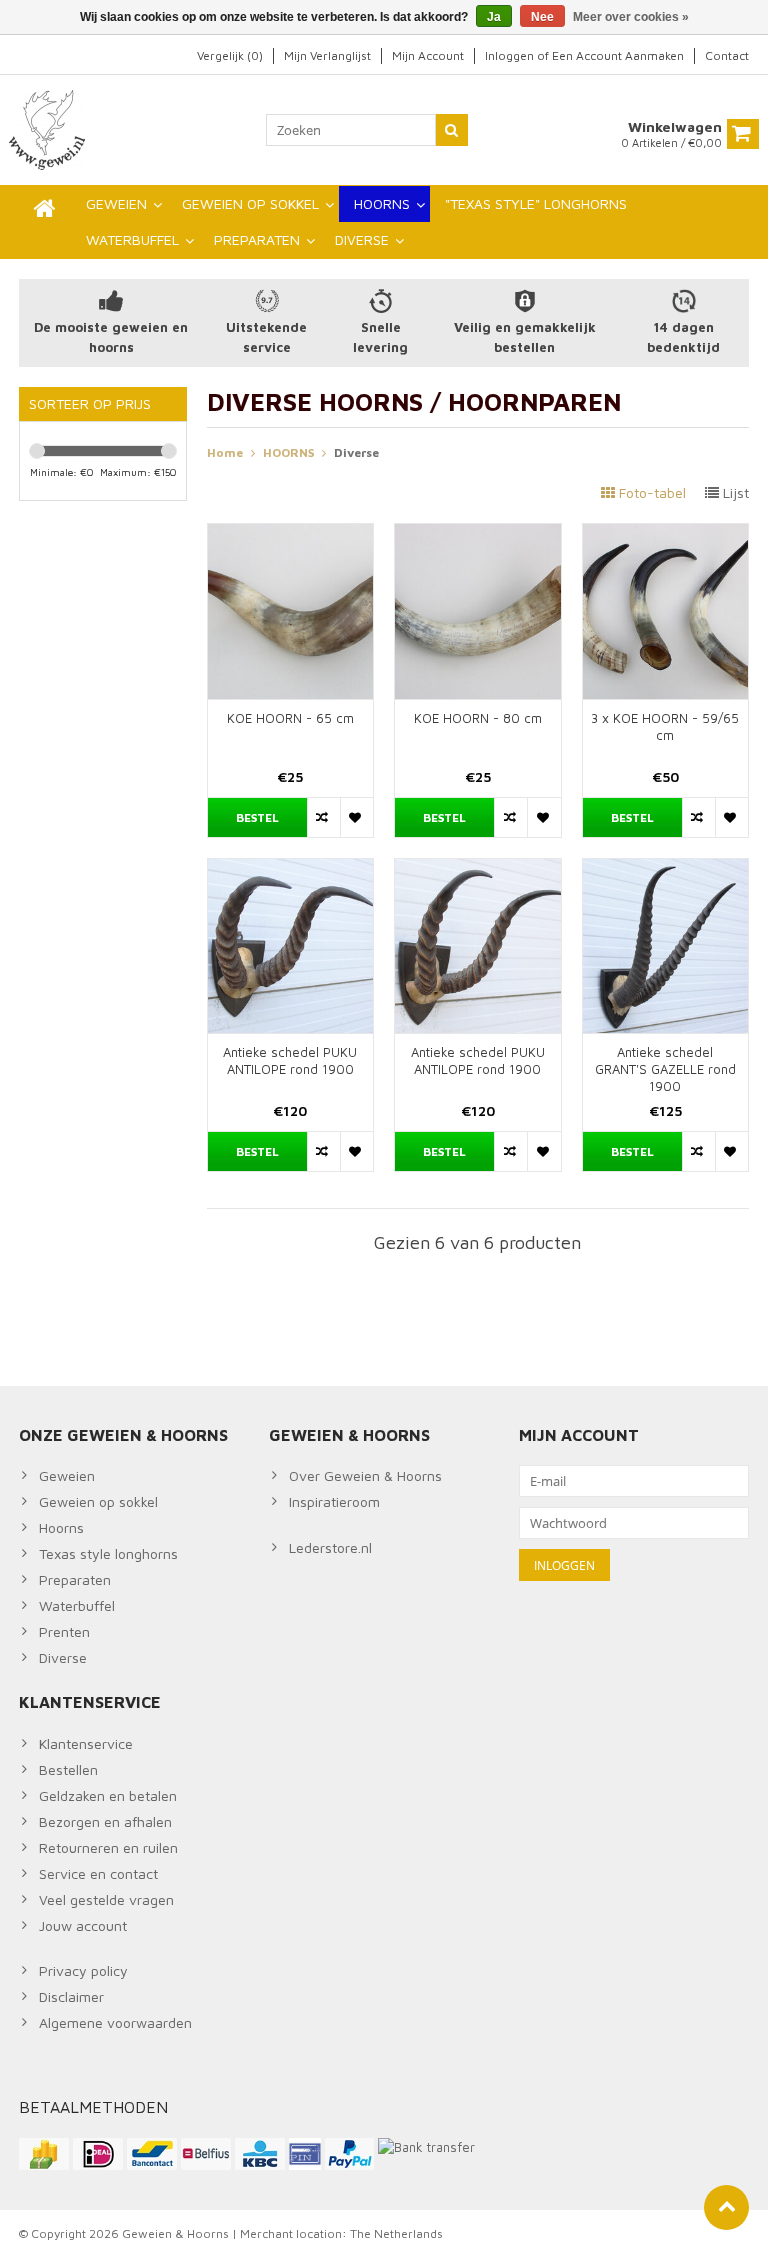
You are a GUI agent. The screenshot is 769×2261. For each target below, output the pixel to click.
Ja (494, 17)
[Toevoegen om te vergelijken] (323, 817)
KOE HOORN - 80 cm (478, 718)
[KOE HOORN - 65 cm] (291, 534)
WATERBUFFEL (132, 239)
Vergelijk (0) (230, 55)
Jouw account (83, 1925)
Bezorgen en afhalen (105, 1821)
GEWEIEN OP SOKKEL (250, 203)
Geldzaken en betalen (108, 1795)
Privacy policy (83, 1970)
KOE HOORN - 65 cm (290, 718)
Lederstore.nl (330, 1547)
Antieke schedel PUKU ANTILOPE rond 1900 (290, 1060)
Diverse (356, 452)
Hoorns (61, 1527)
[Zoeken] (452, 130)
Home (225, 452)
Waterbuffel (77, 1605)
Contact (727, 55)
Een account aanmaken (618, 55)
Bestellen (68, 1769)
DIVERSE (362, 239)
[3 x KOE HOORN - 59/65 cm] (666, 534)
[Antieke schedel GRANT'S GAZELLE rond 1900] (666, 869)
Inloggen (511, 55)
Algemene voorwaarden (115, 2022)
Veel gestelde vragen (106, 1899)
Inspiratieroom (334, 1501)
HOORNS (382, 203)
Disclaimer (71, 1996)
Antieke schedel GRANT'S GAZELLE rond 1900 (665, 1069)
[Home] (45, 208)
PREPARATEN (257, 239)
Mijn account (428, 55)
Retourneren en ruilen (108, 1847)
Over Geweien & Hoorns (365, 1475)
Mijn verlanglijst (327, 55)
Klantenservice (86, 1743)
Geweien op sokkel (98, 1501)
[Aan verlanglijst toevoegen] (356, 817)
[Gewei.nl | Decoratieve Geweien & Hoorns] (49, 128)
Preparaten (75, 1579)
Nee (542, 17)
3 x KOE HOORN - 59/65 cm (665, 726)
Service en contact (98, 1873)
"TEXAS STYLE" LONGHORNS (536, 203)
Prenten (64, 1631)
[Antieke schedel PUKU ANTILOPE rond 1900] (291, 869)
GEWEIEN (116, 203)
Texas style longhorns (108, 1553)
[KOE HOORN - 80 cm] (478, 534)
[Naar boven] (726, 2207)
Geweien (67, 1475)
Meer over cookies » (631, 17)
